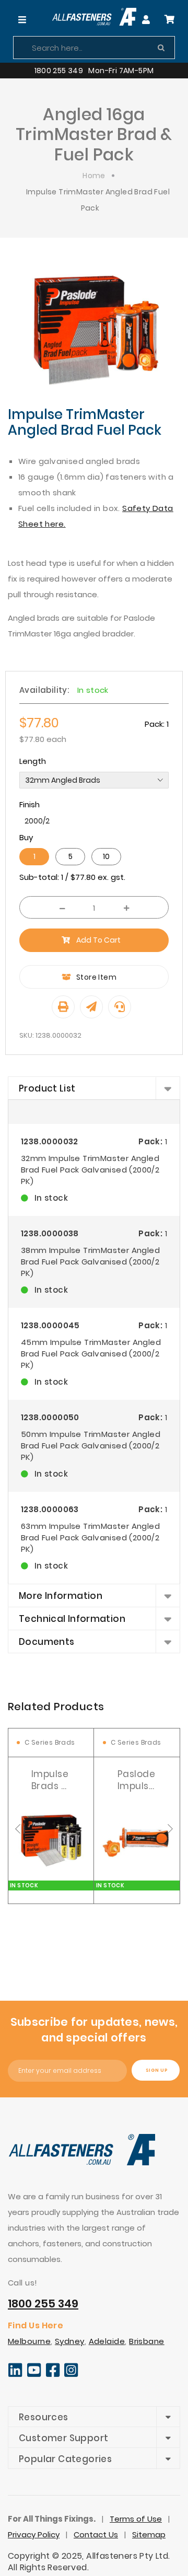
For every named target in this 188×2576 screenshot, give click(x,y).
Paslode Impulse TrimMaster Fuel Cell (144, 1780)
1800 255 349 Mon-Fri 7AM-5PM (94, 71)
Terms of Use (136, 2519)
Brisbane (147, 2341)
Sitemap (149, 2534)
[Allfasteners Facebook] (53, 2375)
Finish (30, 804)
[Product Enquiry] (120, 1007)
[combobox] (94, 48)
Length (33, 761)
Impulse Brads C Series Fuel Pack (50, 1780)
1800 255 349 (43, 2304)
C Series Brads (50, 1742)
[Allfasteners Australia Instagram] (71, 2375)
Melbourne (29, 2341)
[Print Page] (63, 1007)
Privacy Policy (34, 2534)
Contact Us (96, 2534)
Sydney (70, 2341)
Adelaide (107, 2341)
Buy (26, 837)
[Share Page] (91, 1007)
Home (94, 176)
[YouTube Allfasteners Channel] (34, 2375)
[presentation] (18, 1829)
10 (106, 856)
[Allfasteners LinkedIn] (15, 2375)
